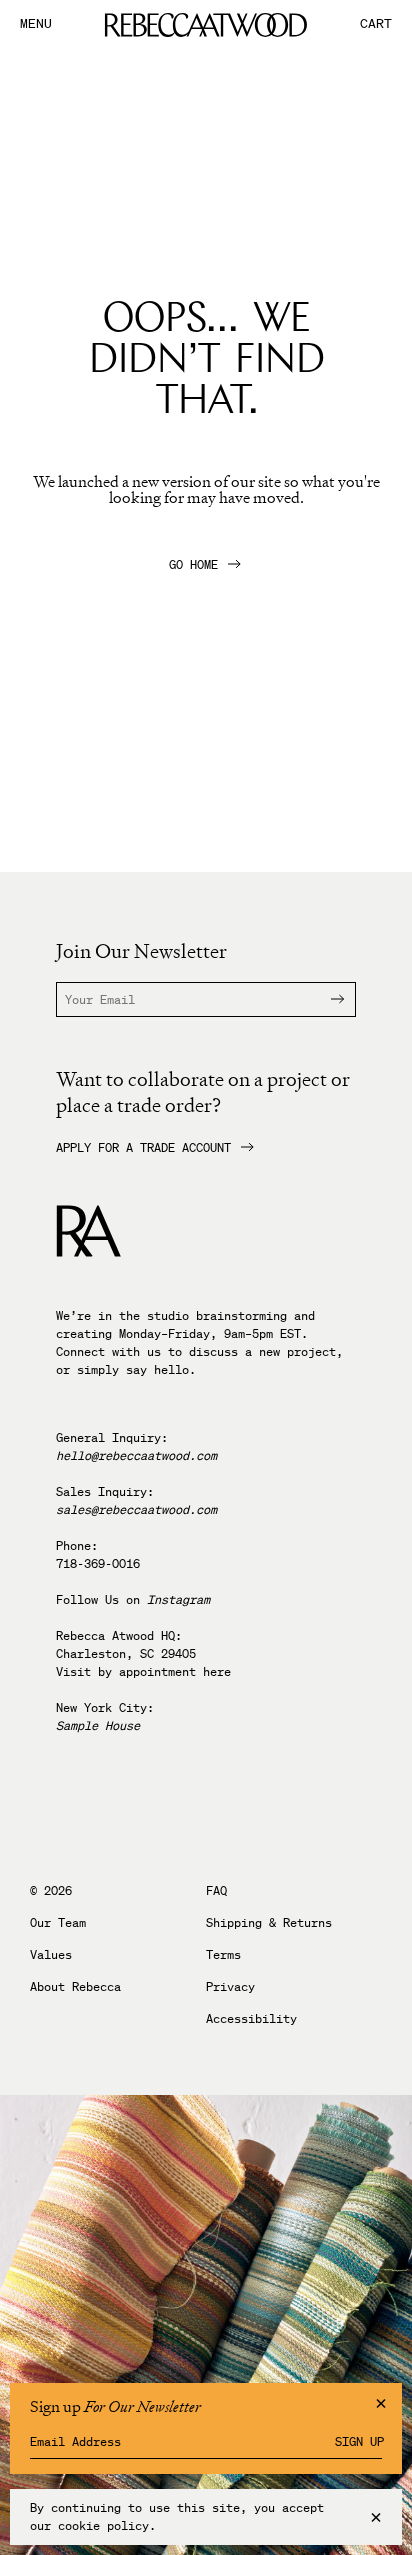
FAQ (216, 1891)
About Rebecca (75, 1987)
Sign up (359, 2442)
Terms (223, 1955)
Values (51, 1955)
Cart (376, 24)
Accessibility (251, 2019)
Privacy (230, 1987)
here (217, 1671)
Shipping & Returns (269, 1923)
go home (193, 565)
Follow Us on (133, 1599)
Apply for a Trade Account (143, 1148)
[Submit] (325, 999)
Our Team (58, 1923)
